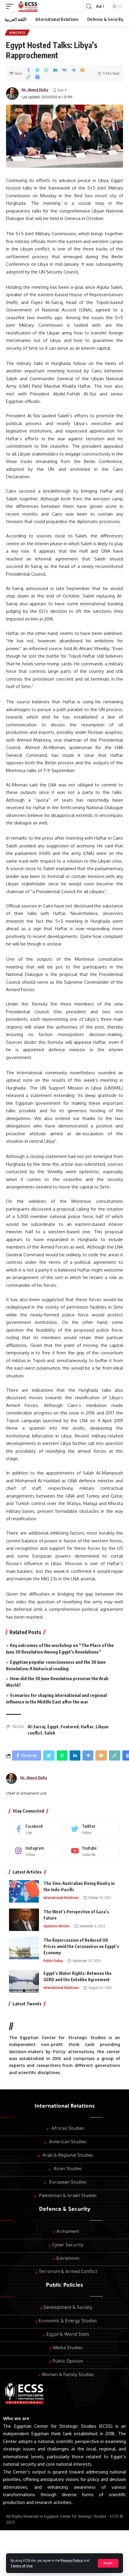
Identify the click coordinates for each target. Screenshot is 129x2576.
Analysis (17, 33)
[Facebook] (36, 1829)
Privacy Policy (72, 2560)
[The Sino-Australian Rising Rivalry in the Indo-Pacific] (24, 1891)
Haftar (87, 1727)
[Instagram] (36, 1851)
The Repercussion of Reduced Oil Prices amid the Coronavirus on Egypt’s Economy (81, 1946)
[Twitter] (93, 1829)
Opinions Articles (57, 1926)
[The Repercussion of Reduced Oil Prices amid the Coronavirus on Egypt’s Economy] (24, 1948)
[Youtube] (93, 1851)
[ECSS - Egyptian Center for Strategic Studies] (27, 6)
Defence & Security (65, 2210)
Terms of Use (22, 2566)
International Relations (61, 1898)
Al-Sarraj (36, 1727)
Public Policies (64, 2286)
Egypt (53, 1727)
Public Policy (53, 1961)
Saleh (50, 1733)
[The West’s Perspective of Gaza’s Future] (24, 1920)
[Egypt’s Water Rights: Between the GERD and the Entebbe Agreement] (24, 1981)
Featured (70, 1727)
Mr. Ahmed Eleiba (35, 90)
